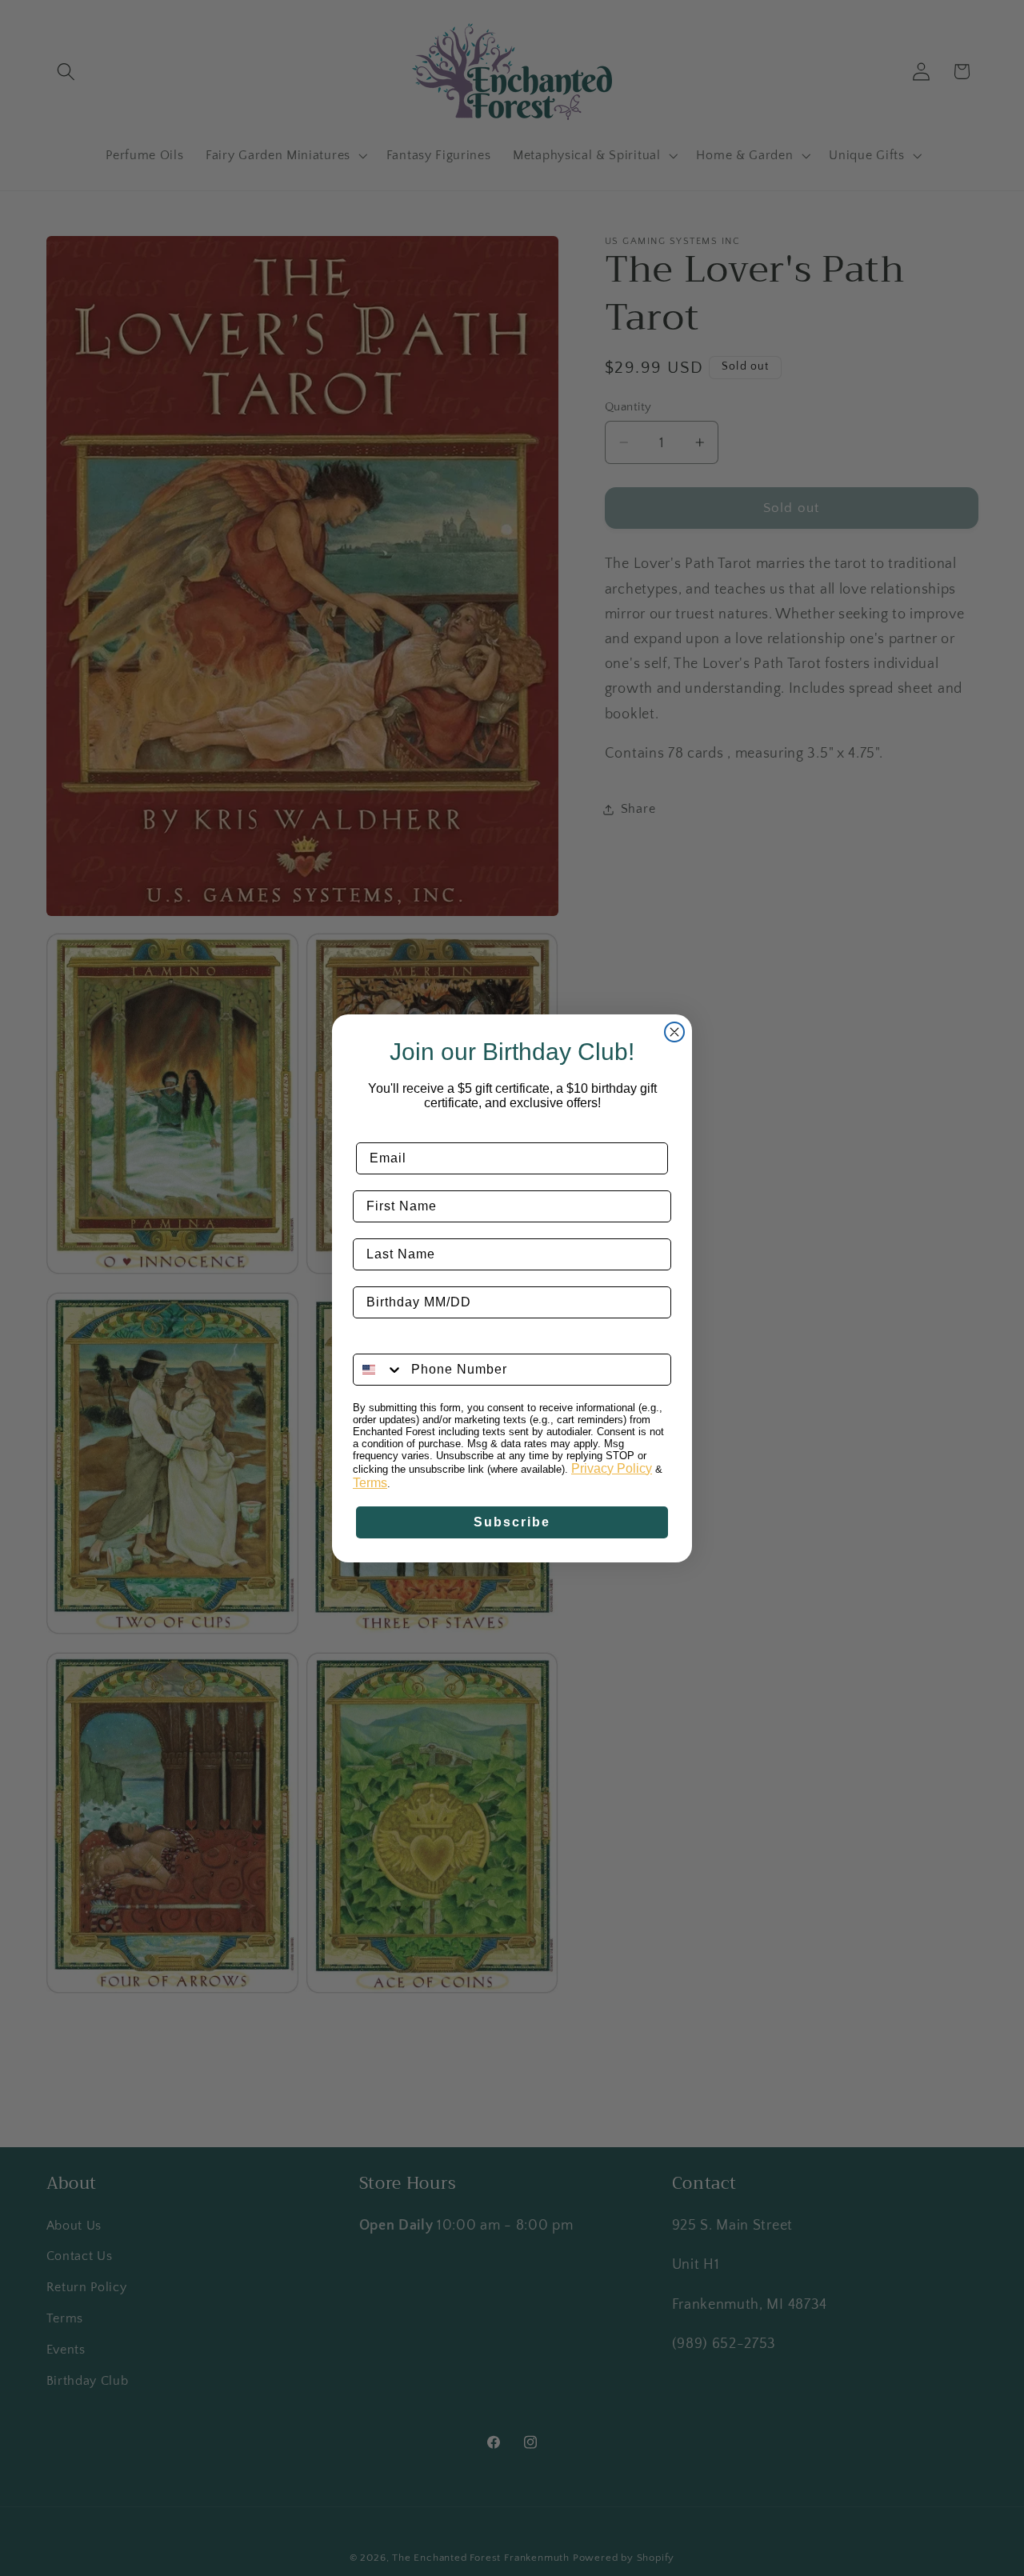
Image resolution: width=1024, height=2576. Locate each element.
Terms (370, 1483)
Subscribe (512, 1522)
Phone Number (404, 1341)
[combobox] (378, 1370)
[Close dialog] (674, 1032)
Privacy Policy (612, 1468)
